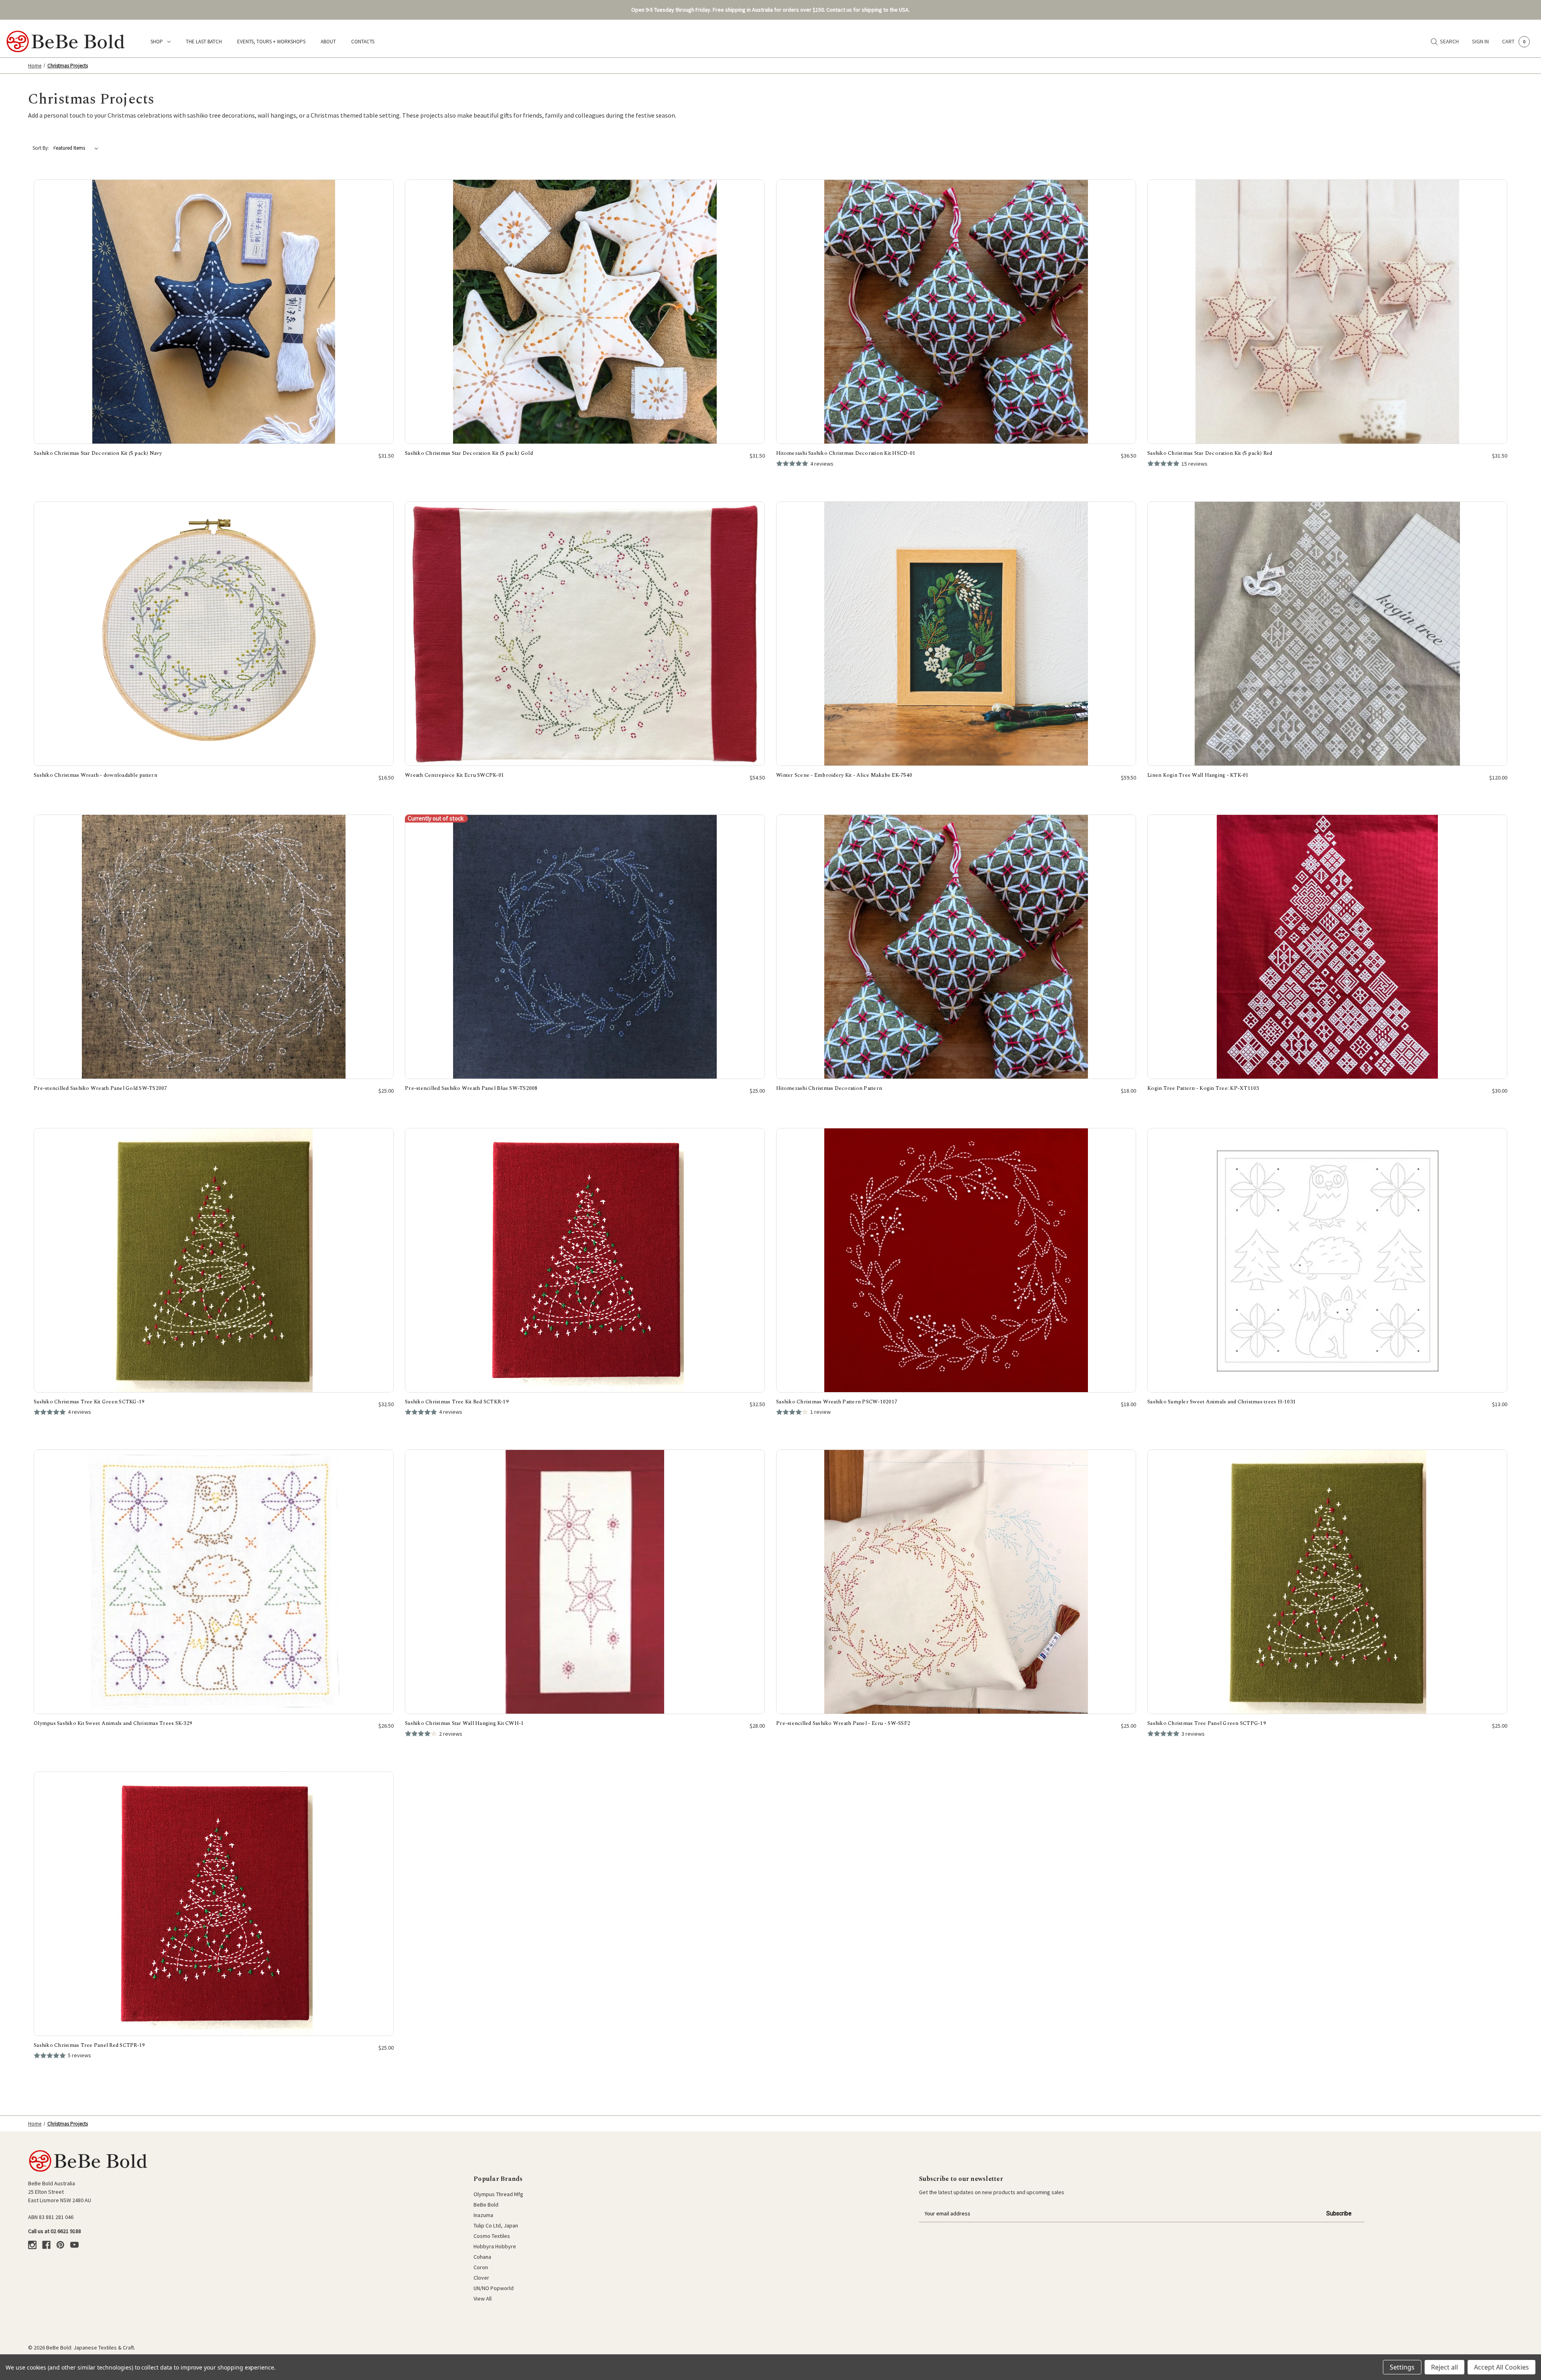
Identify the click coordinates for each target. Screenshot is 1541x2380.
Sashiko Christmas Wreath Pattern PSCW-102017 (837, 1402)
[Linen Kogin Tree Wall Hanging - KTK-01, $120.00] (1327, 634)
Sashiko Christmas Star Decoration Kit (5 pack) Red (1210, 453)
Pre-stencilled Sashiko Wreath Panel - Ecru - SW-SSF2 (843, 1723)
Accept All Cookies (1501, 2367)
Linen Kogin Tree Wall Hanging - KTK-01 (1198, 775)
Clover (481, 2278)
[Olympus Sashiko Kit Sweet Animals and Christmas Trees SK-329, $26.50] (214, 1582)
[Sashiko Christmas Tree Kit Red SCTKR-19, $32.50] (585, 1260)
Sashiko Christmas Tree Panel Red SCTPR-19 (89, 2045)
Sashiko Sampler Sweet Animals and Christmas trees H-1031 (1222, 1402)
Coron (481, 2267)
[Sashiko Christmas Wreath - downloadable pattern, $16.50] (214, 634)
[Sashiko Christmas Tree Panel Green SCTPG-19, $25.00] (1327, 1582)
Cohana (482, 2257)
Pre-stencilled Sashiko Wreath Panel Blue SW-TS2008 (471, 1088)
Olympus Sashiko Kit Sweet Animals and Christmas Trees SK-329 (113, 1723)
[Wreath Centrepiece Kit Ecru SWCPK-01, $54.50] (585, 634)
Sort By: (41, 148)
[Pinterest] (60, 2245)
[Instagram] (32, 2245)
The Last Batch (204, 42)
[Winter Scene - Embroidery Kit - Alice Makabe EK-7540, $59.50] (956, 634)
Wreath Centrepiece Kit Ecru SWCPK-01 (454, 775)
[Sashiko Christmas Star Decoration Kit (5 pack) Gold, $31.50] (585, 312)
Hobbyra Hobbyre (495, 2246)
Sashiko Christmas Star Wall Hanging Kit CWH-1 (464, 1723)
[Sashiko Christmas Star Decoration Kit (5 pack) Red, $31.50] (1327, 312)
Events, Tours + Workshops (271, 42)
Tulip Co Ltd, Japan (496, 2225)
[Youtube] (74, 2245)
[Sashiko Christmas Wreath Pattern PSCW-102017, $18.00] (956, 1260)
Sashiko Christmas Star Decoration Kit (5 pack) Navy (98, 453)
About (328, 42)
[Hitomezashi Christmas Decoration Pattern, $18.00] (956, 947)
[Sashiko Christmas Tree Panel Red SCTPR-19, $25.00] (214, 1904)
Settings (1402, 2367)
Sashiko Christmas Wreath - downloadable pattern (96, 775)
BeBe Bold (486, 2205)
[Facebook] (46, 2245)
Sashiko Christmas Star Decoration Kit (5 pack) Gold (469, 453)
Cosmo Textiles (492, 2236)
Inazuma (483, 2215)
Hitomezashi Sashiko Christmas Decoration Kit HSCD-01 (846, 453)
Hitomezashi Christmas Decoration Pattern (829, 1088)
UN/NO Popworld (494, 2288)
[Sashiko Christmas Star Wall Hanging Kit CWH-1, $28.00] (585, 1582)
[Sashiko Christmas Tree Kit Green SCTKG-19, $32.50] (214, 1260)
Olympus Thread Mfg (498, 2194)
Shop (157, 42)
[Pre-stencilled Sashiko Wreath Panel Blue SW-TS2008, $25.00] (585, 947)
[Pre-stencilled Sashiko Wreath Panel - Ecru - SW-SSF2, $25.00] (956, 1582)
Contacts (363, 42)
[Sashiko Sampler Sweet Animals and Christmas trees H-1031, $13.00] (1327, 1260)
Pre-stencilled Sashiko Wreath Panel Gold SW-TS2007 (101, 1088)
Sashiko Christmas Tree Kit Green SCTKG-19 (89, 1402)
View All (483, 2299)
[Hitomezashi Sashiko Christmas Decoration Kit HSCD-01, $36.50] (956, 312)
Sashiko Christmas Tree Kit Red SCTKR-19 (457, 1402)
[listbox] (77, 148)
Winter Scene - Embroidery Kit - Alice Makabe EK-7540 (844, 775)
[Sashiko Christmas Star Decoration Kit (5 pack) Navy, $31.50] (214, 312)
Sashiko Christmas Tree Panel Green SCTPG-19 (1207, 1723)
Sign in (1480, 41)
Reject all (1444, 2367)
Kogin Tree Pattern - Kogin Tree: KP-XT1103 (1203, 1088)
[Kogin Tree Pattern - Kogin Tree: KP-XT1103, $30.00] (1327, 947)
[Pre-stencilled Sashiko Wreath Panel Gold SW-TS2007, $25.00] (214, 947)
